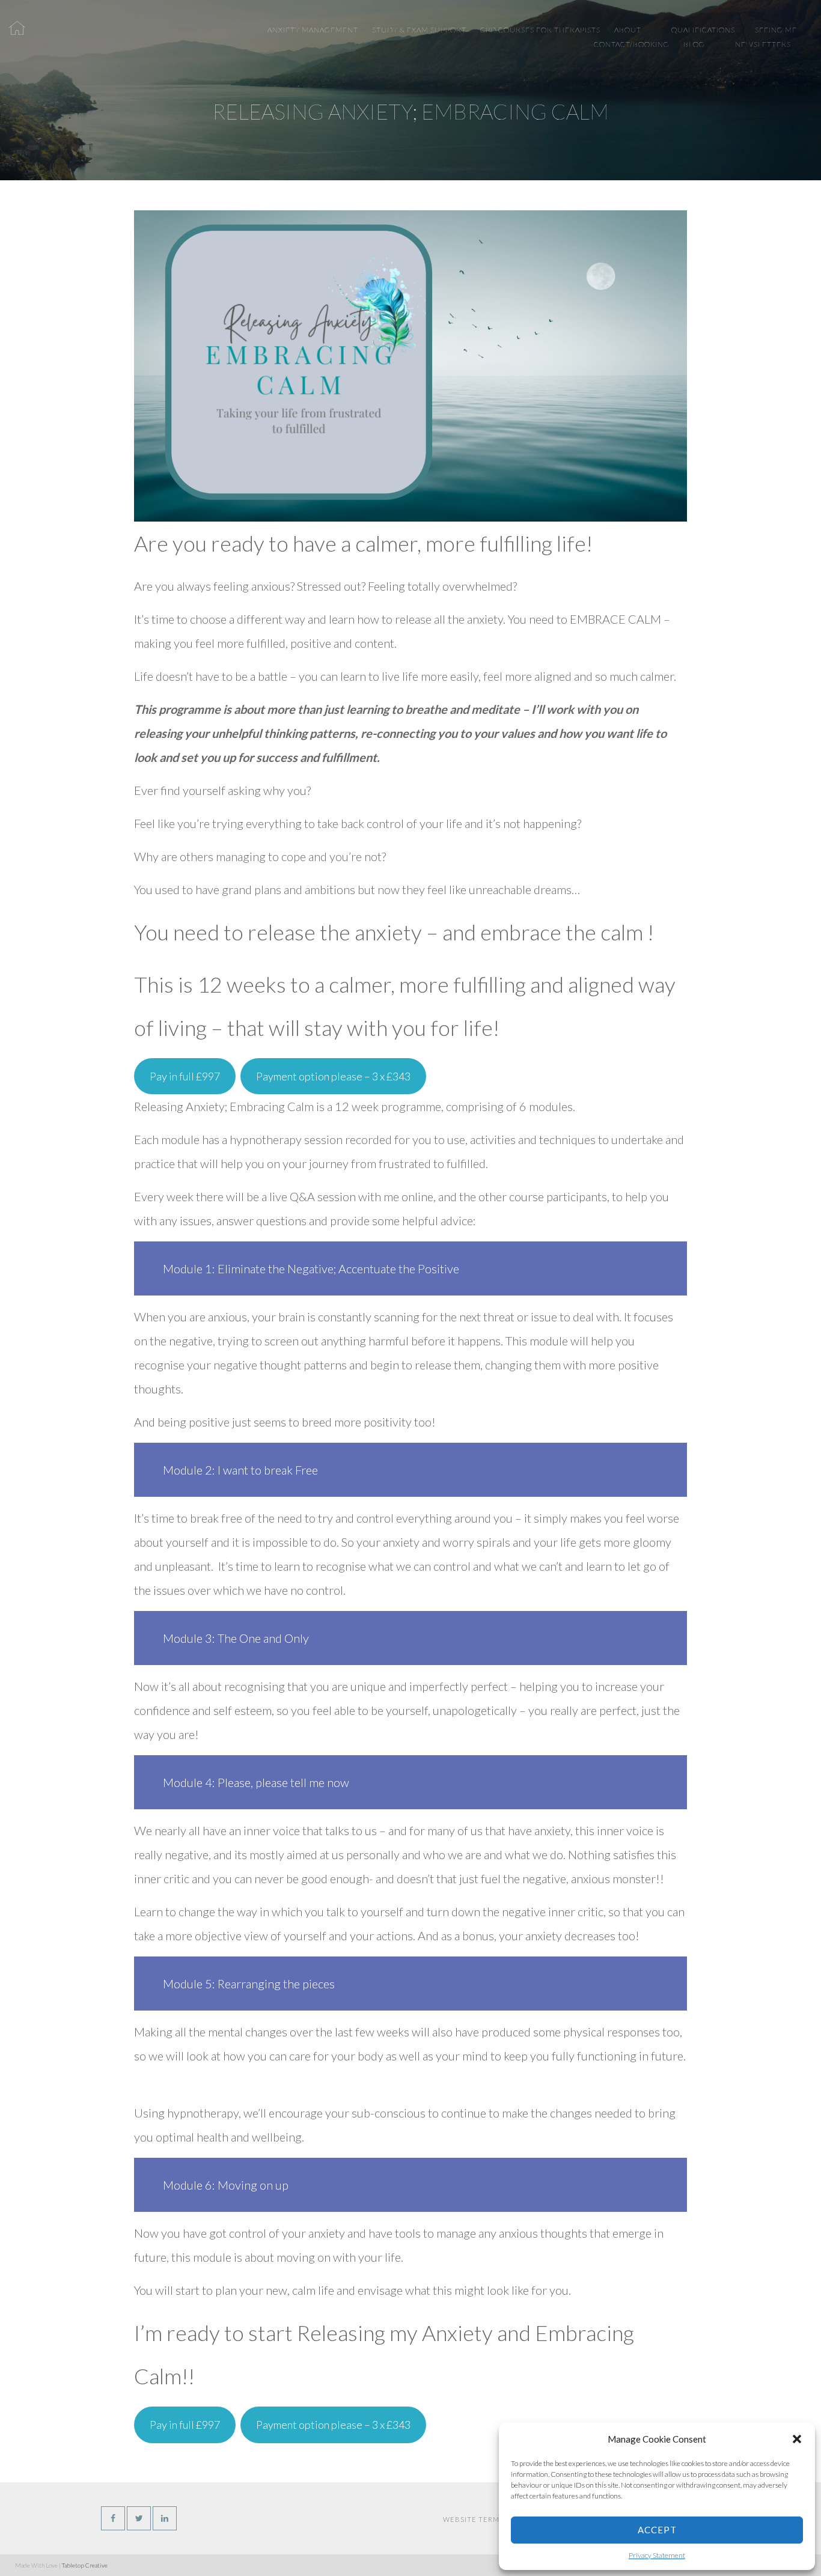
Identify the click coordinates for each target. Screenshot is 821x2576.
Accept (657, 2530)
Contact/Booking (632, 44)
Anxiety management (313, 30)
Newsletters (763, 44)
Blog (694, 44)
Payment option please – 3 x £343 (333, 1076)
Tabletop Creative (85, 2565)
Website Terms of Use (487, 2519)
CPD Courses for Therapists (540, 30)
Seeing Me (776, 30)
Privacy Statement (657, 2555)
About (628, 30)
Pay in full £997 (185, 1076)
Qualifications (703, 30)
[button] (797, 2439)
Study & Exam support (419, 30)
